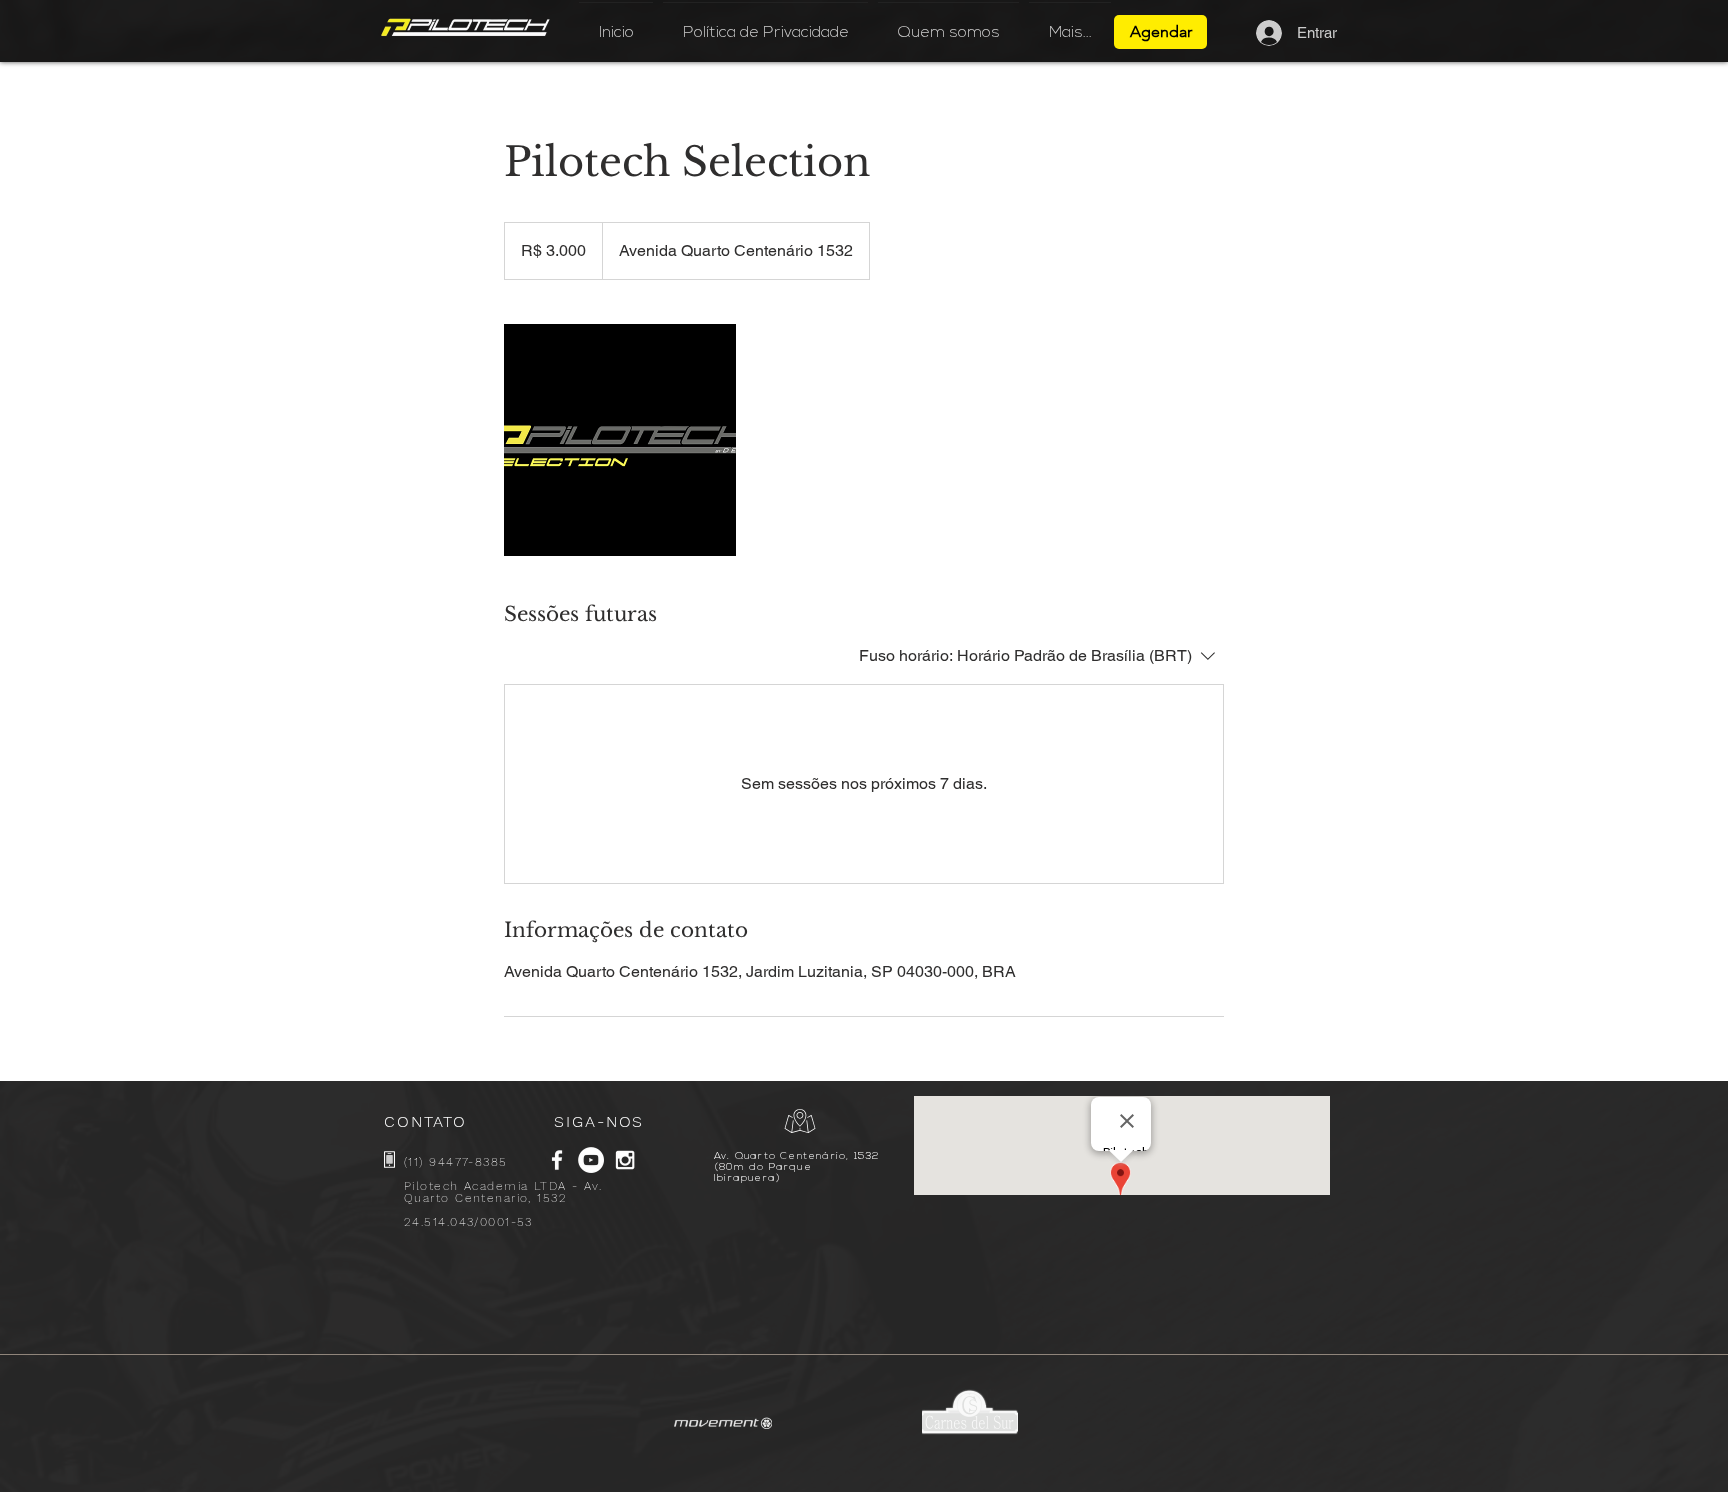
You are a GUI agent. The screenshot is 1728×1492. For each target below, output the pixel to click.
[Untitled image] (620, 440)
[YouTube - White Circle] (591, 1160)
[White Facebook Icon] (557, 1160)
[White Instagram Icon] (625, 1160)
